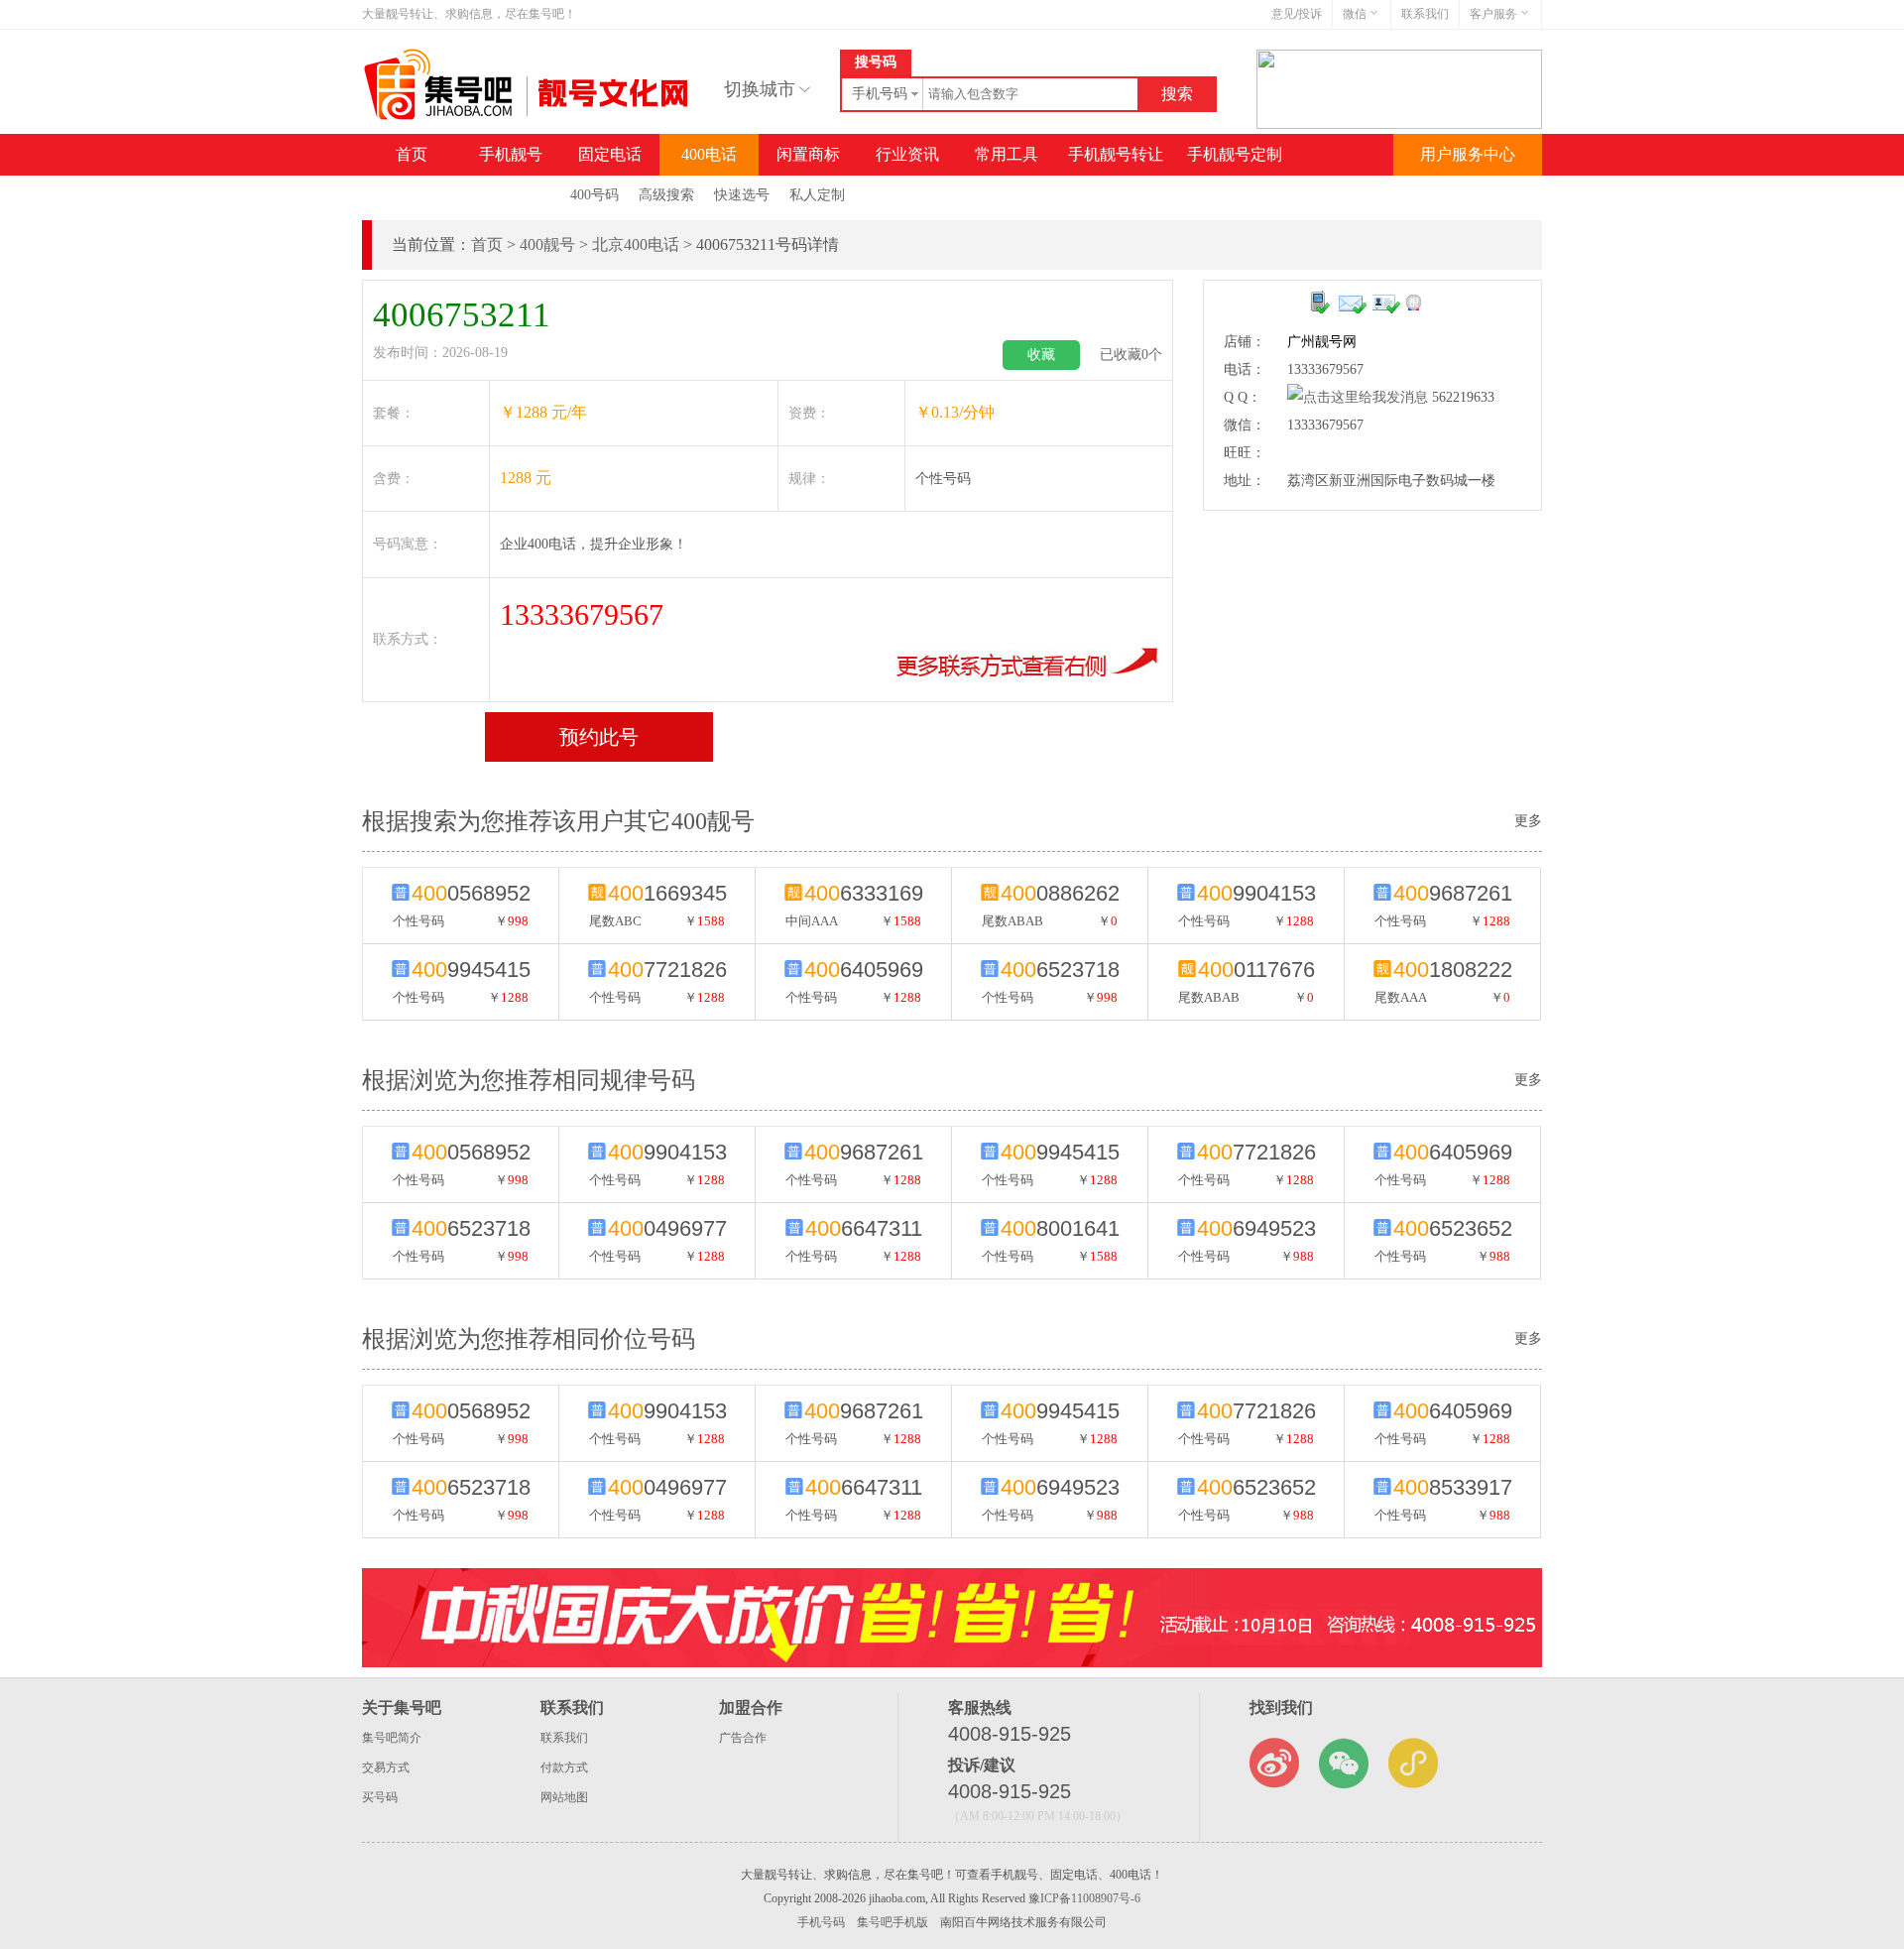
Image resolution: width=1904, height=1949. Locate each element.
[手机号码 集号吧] (528, 116)
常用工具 (1007, 154)
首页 (412, 154)
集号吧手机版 (892, 1922)
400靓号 (547, 244)
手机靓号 (511, 154)
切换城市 (760, 89)
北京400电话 (636, 244)
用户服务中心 (1468, 154)
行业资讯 (907, 154)
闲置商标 (808, 154)
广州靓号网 (1322, 342)
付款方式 (564, 1767)
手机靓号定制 (1235, 154)
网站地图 (564, 1797)
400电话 (709, 154)
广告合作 (743, 1738)
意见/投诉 (1297, 14)
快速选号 (742, 195)
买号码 (380, 1797)
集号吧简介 (392, 1738)
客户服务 (1493, 14)
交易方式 (386, 1767)
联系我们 (1425, 14)
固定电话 (610, 154)
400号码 (595, 195)
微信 (1355, 14)
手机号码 (821, 1922)
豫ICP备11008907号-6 (1084, 1898)
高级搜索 (666, 195)
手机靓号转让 (1116, 154)
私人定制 (817, 195)
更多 (1528, 1080)
